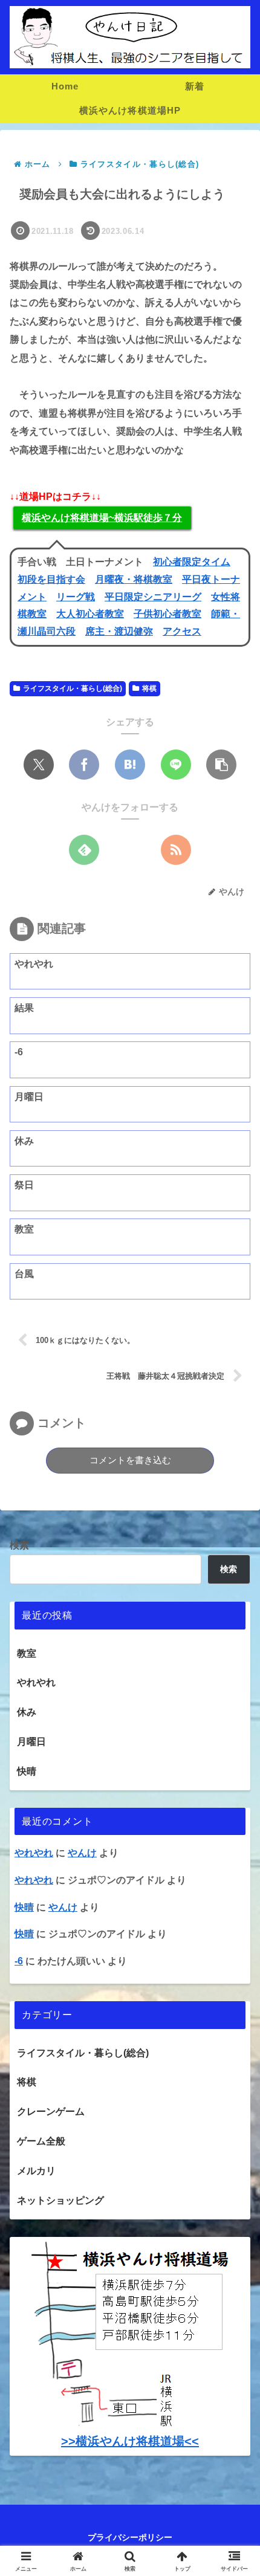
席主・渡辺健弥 (119, 631)
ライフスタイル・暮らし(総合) (73, 688)
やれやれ (36, 1682)
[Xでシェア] (39, 765)
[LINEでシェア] (176, 765)
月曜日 (31, 1742)
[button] (221, 765)
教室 (27, 1653)
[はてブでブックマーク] (130, 765)
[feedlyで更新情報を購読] (84, 850)
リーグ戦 (76, 597)
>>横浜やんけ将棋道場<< (130, 2441)
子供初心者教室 (167, 614)
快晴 (27, 1771)
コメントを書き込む (130, 1460)
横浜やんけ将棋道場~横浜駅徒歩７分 (102, 518)
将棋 (149, 688)
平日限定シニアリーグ (153, 597)
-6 (19, 1961)
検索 (19, 1545)
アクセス (182, 631)
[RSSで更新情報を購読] (176, 850)
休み (27, 1712)
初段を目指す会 (51, 579)
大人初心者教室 (90, 614)
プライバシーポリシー (130, 2537)
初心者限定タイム (192, 562)
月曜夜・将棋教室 (134, 579)
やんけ (63, 1907)
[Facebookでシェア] (84, 765)
